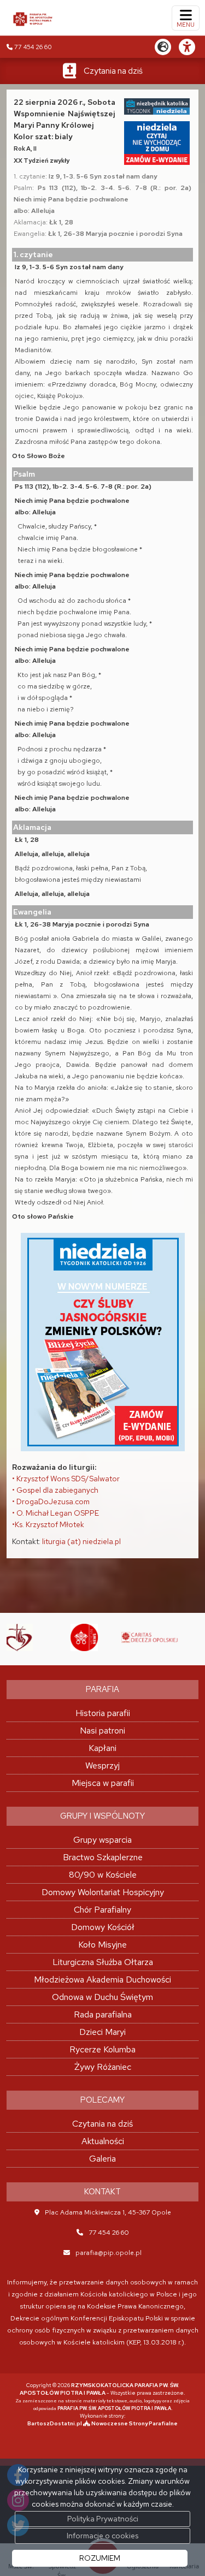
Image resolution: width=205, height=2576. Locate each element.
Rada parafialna (103, 2014)
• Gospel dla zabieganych (55, 1490)
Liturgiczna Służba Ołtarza (103, 1962)
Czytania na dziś (113, 71)
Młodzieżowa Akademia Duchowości (102, 1980)
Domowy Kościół (103, 1927)
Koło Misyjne (102, 1945)
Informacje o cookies (102, 2536)
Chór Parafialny (102, 1910)
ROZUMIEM (100, 2558)
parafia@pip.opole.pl (109, 2253)
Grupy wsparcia (102, 1840)
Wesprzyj (102, 1765)
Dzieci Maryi (102, 2032)
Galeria (102, 2159)
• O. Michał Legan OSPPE (55, 1513)
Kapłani (102, 1748)
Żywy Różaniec (103, 2067)
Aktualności (103, 2141)
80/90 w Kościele (103, 1875)
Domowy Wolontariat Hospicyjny (103, 1892)
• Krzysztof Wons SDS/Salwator (66, 1479)
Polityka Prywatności (103, 2519)
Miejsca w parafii (103, 1783)
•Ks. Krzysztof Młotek (48, 1524)
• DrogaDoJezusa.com (51, 1501)
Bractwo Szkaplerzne (103, 1857)
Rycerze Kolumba (102, 2049)
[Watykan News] (55, 1637)
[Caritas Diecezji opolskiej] (120, 1637)
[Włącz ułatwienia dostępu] (192, 47)
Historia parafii (103, 1713)
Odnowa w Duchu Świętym (102, 1997)
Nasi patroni (102, 1731)
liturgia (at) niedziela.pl (81, 1541)
